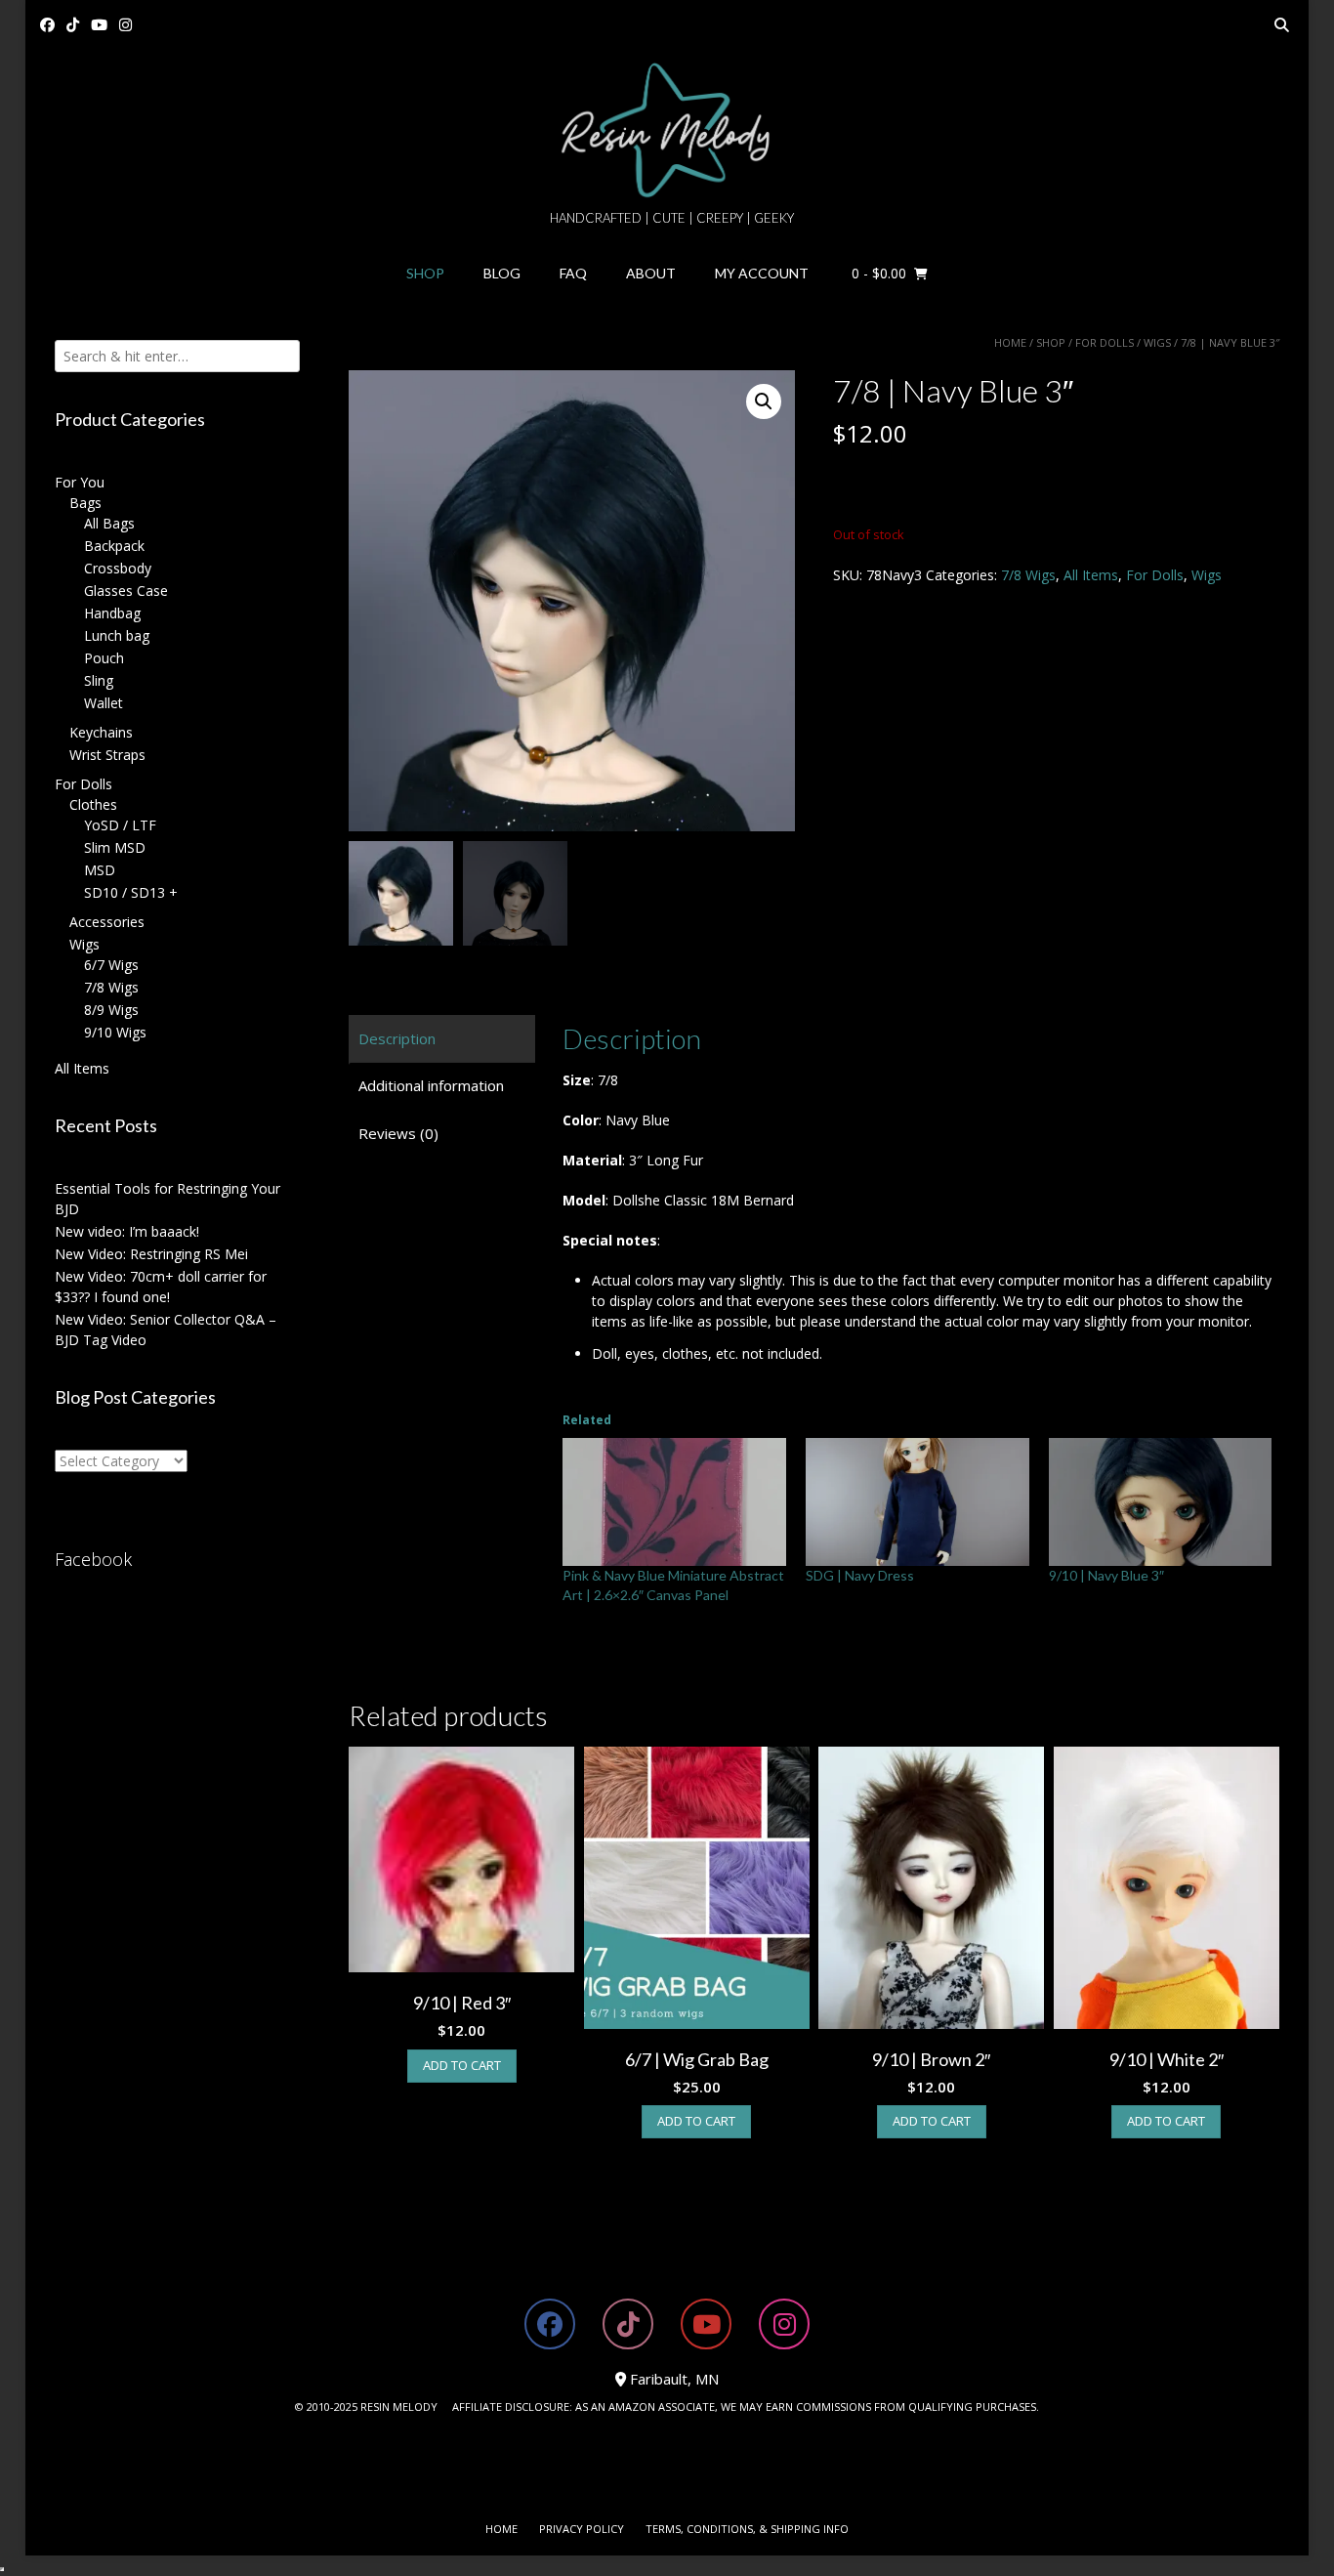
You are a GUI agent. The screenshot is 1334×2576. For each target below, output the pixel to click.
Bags (85, 503)
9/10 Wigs (115, 1032)
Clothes (93, 804)
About (651, 273)
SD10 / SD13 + (131, 892)
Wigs (1157, 342)
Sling (99, 680)
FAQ (573, 273)
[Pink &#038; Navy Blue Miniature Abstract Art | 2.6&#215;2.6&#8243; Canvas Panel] (674, 1502)
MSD (100, 870)
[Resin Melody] (667, 130)
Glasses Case (126, 591)
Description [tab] (397, 1038)
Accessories (107, 922)
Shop (425, 273)
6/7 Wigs (111, 965)
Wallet (104, 703)
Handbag (112, 613)
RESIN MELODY (399, 2407)
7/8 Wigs (1028, 575)
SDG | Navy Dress (860, 1575)
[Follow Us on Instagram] (125, 25)
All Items (1091, 575)
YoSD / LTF (120, 825)
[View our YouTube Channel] (99, 25)
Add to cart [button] (462, 2065)
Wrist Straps (107, 755)
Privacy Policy (582, 2529)
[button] (764, 401)
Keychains (101, 732)
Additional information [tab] (431, 1085)
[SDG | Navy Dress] (917, 1502)
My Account (762, 273)
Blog (502, 273)
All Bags (109, 523)
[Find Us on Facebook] (47, 25)
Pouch (104, 658)
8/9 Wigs (111, 1010)
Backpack (114, 546)
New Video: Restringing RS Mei (151, 1254)
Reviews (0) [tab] (398, 1133)
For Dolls (1105, 342)
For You (80, 482)
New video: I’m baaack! (127, 1231)
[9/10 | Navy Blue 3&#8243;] (1161, 1502)
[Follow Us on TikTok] (73, 25)
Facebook (93, 1559)
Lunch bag (117, 635)
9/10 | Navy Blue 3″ (1106, 1575)
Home (1010, 342)
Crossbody (118, 568)
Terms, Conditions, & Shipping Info (747, 2529)
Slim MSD (115, 847)
